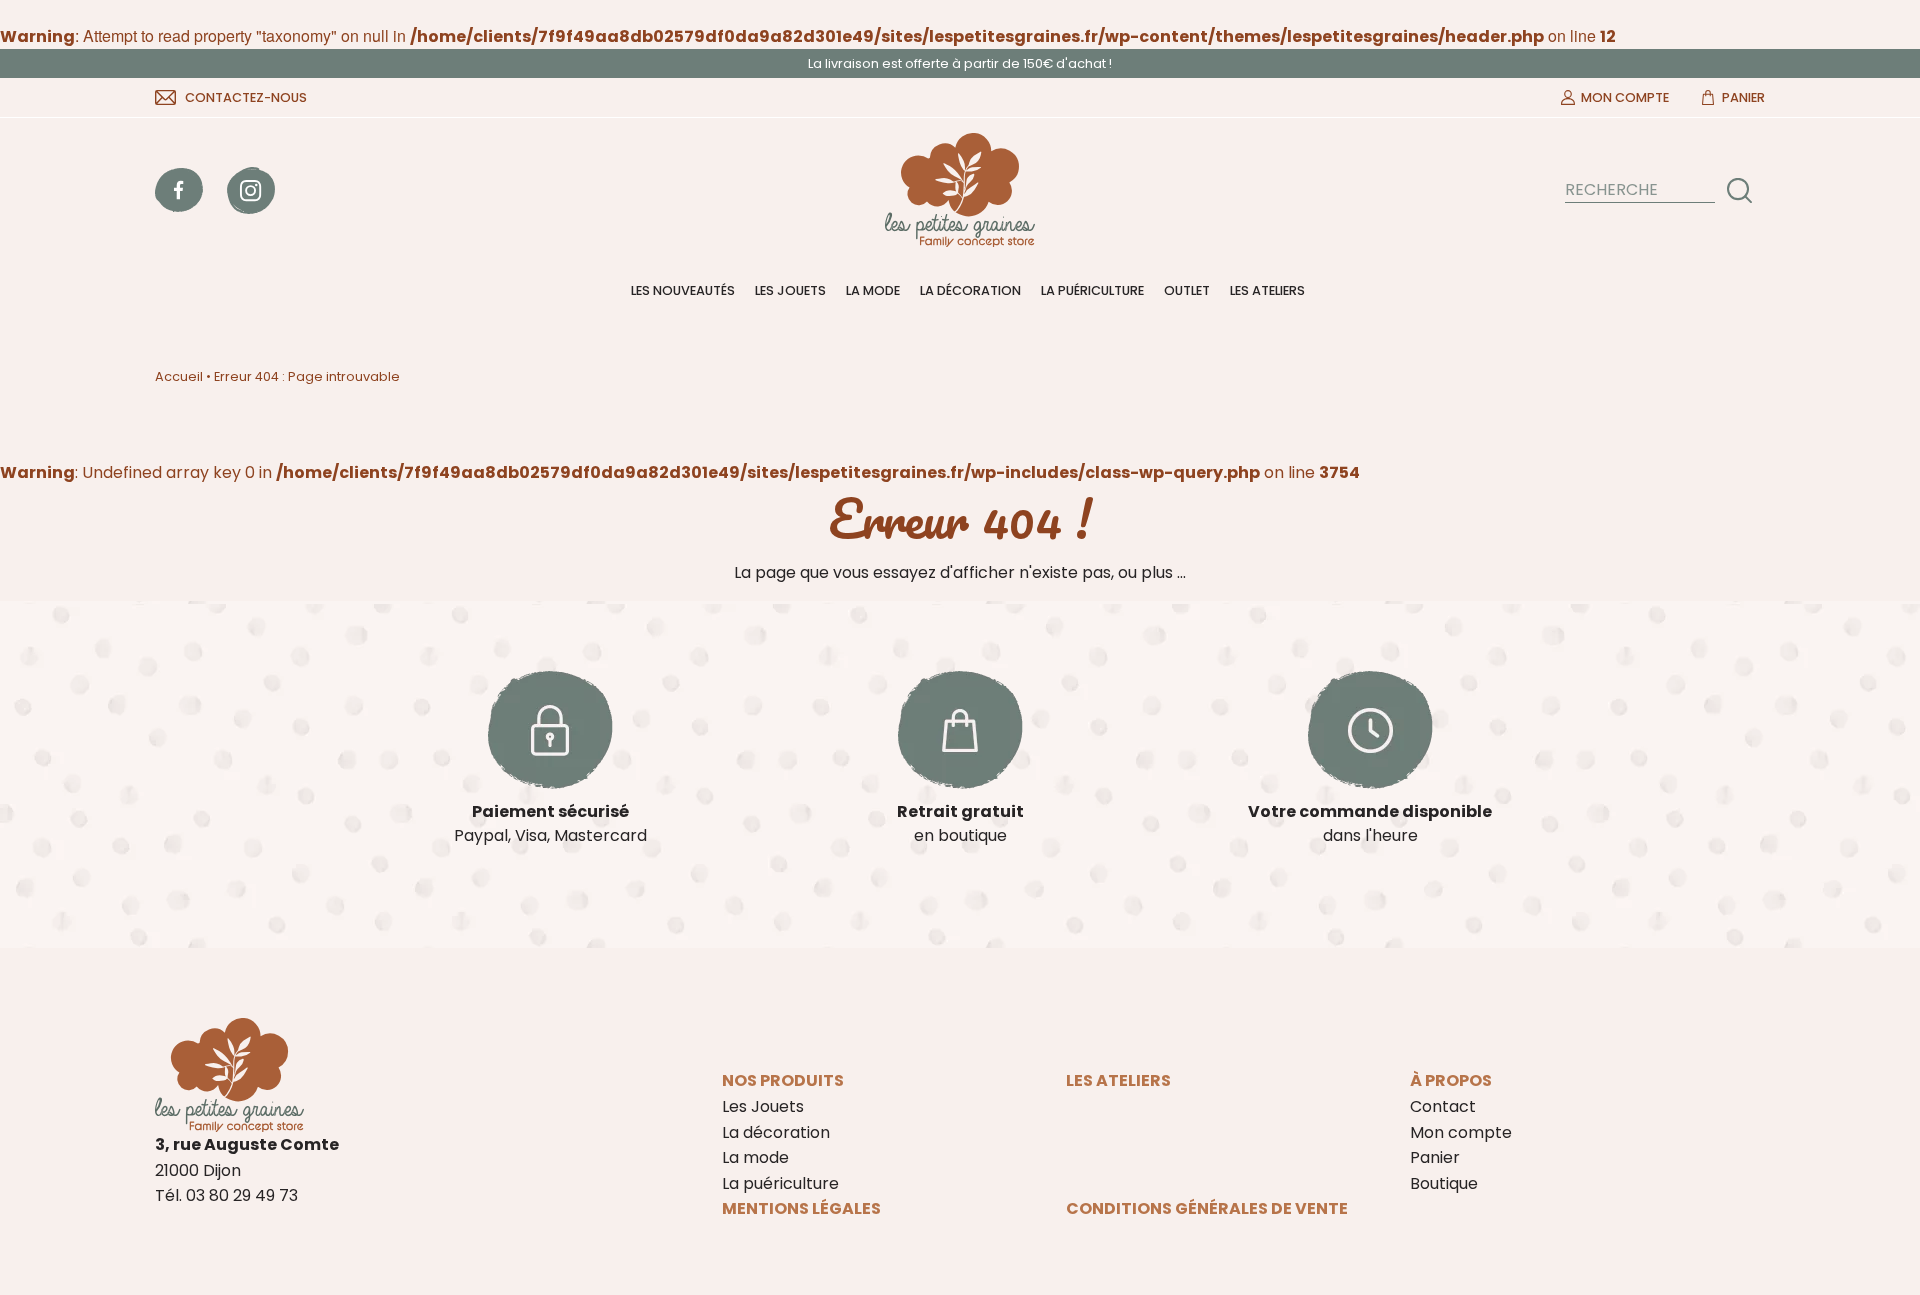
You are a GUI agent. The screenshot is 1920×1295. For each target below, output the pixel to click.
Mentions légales (801, 1208)
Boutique (1444, 1183)
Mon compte (1625, 97)
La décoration (970, 290)
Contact (1443, 1106)
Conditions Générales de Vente (1207, 1208)
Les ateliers (1267, 290)
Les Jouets (790, 290)
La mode (873, 290)
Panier (1743, 97)
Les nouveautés (683, 290)
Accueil (179, 376)
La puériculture (1092, 290)
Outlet (1187, 290)
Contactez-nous (246, 97)
